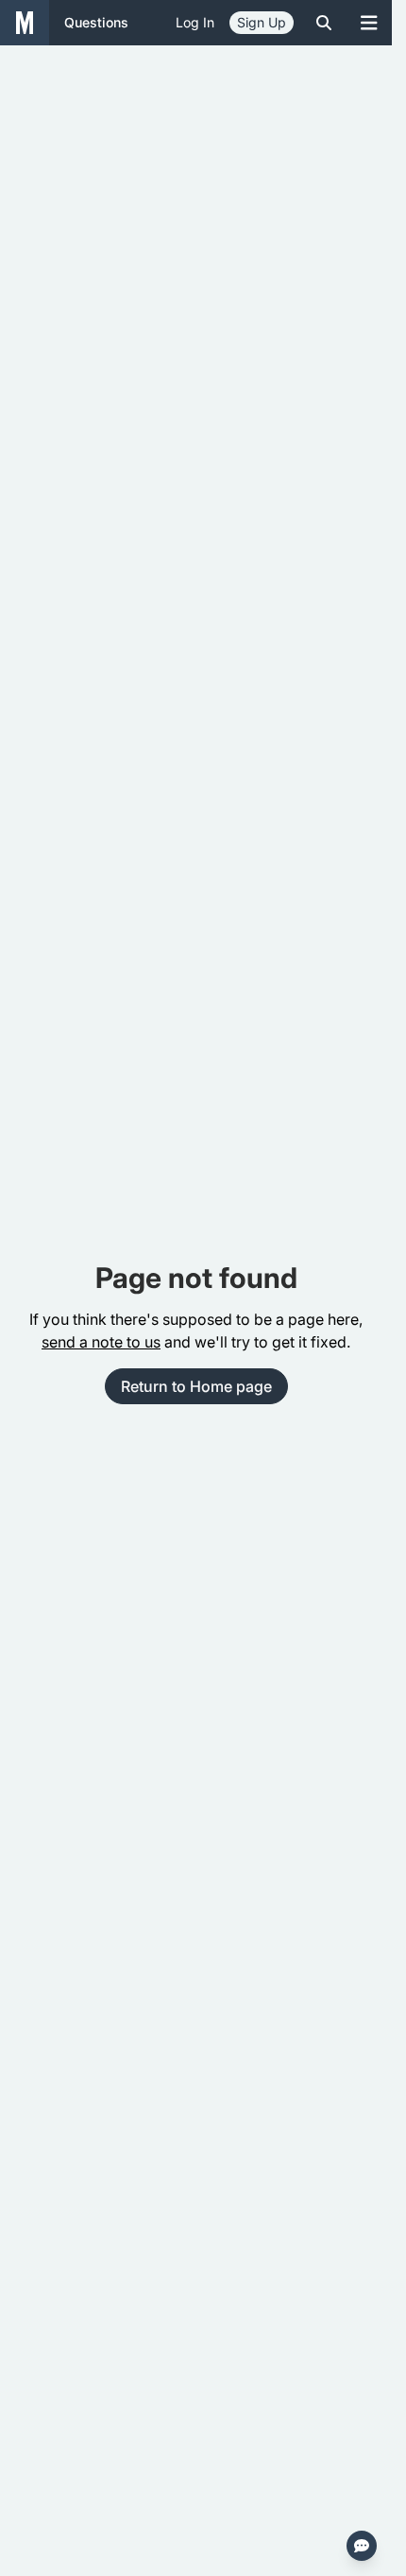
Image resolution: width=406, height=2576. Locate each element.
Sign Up (262, 22)
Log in (195, 22)
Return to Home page (196, 1386)
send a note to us (101, 1342)
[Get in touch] (362, 2546)
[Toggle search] (324, 23)
